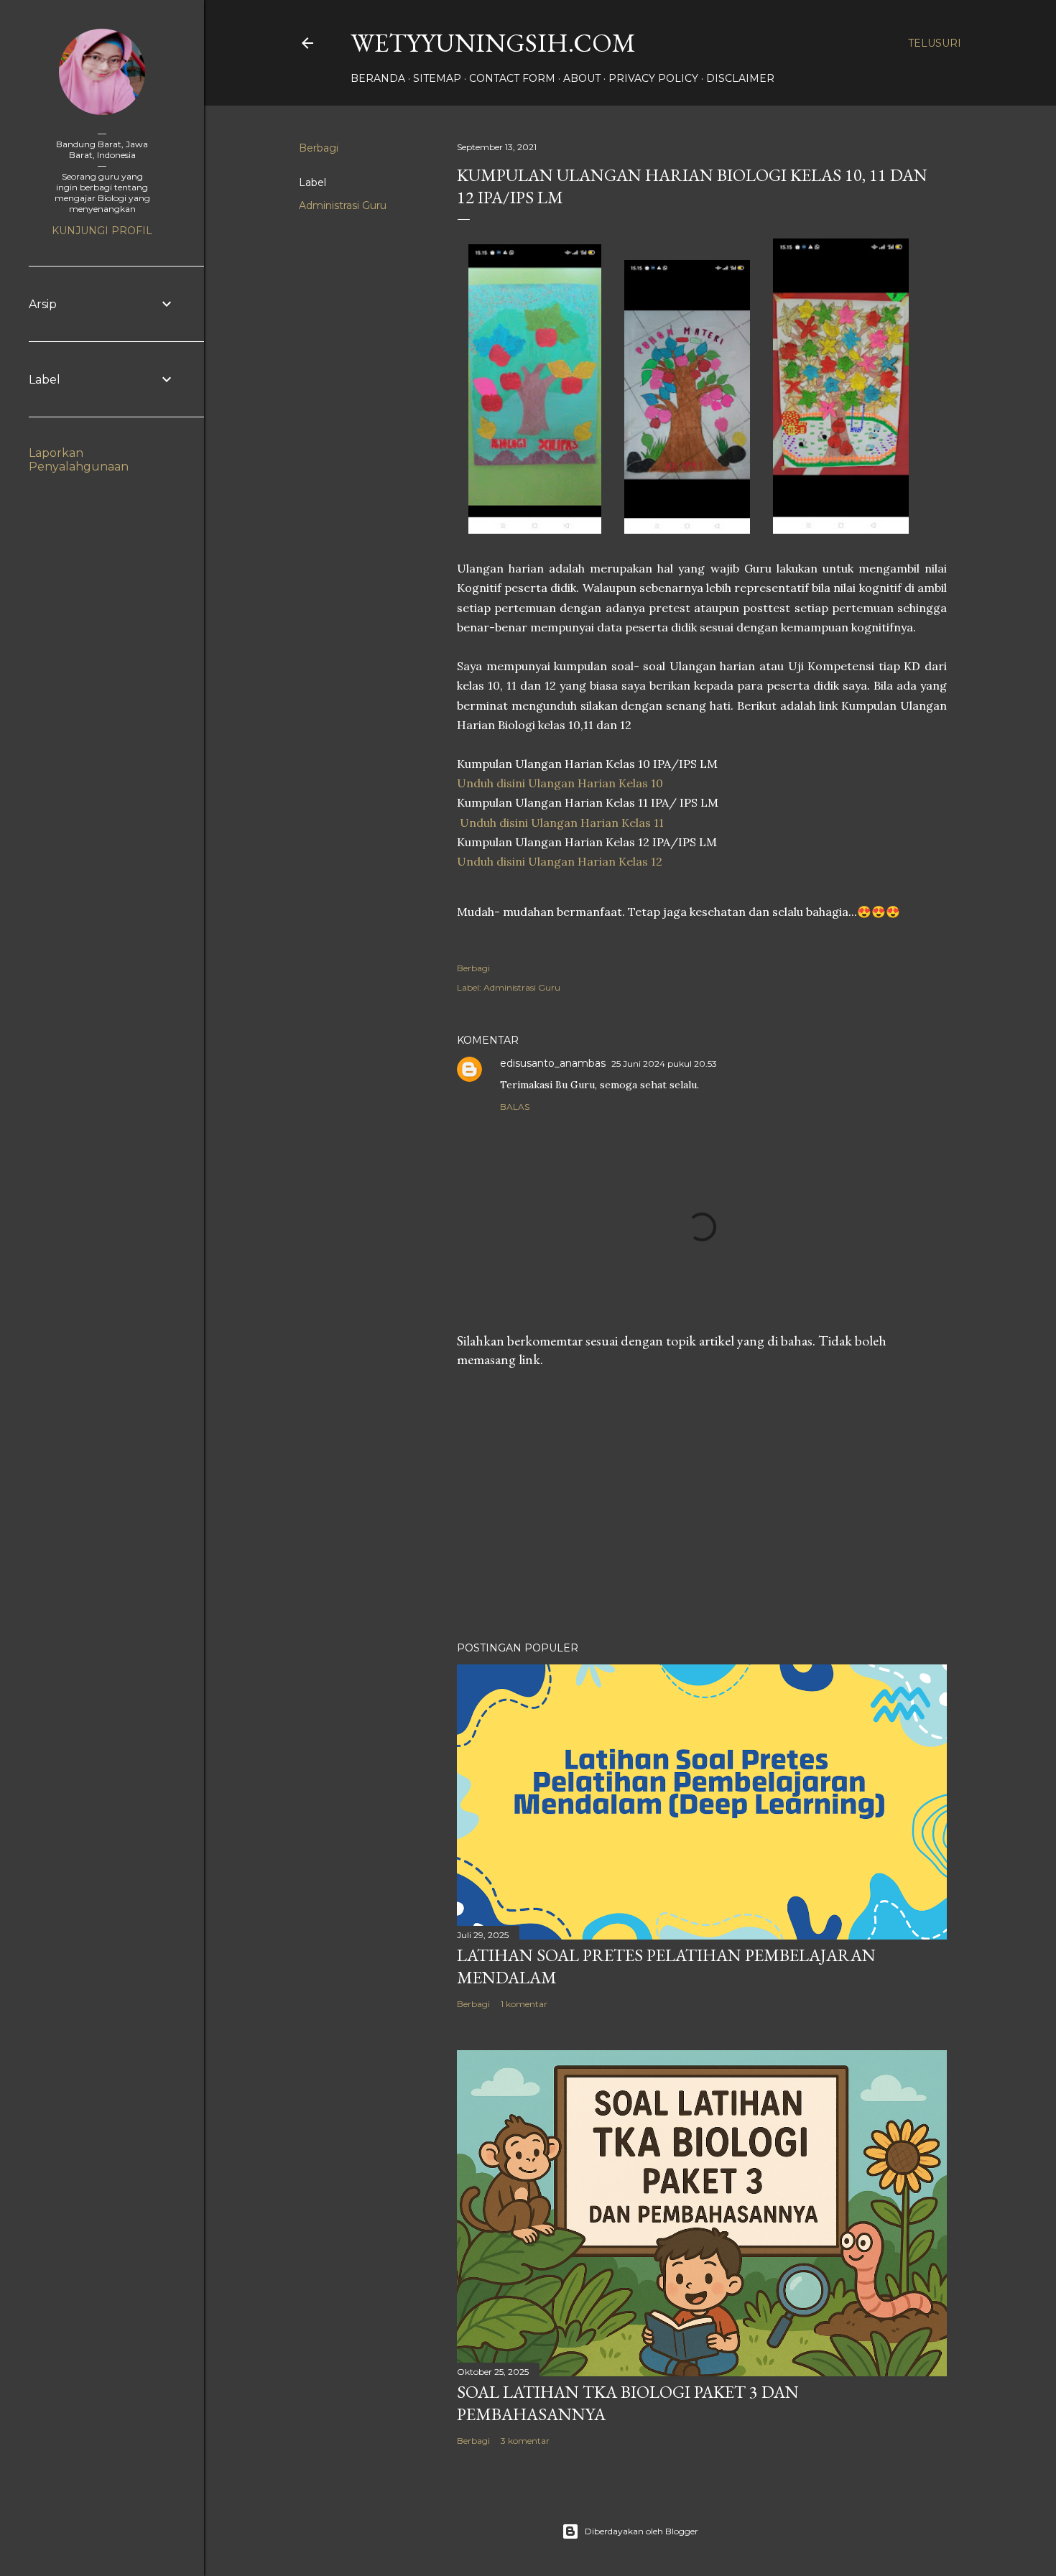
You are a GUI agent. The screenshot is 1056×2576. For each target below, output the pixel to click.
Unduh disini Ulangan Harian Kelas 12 (560, 861)
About (582, 78)
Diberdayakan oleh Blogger (642, 2531)
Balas (515, 1107)
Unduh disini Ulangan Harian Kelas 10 (560, 783)
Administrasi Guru (343, 205)
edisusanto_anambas (553, 1063)
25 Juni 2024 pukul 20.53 (664, 1064)
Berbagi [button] (319, 148)
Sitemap (437, 78)
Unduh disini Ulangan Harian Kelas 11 (562, 823)
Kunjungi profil (102, 231)
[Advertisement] (702, 1505)
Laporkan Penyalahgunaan (79, 460)
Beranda (378, 78)
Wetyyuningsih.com (493, 43)
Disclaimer (740, 78)
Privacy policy (653, 78)
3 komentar (525, 2441)
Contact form (512, 78)
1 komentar (524, 2004)
